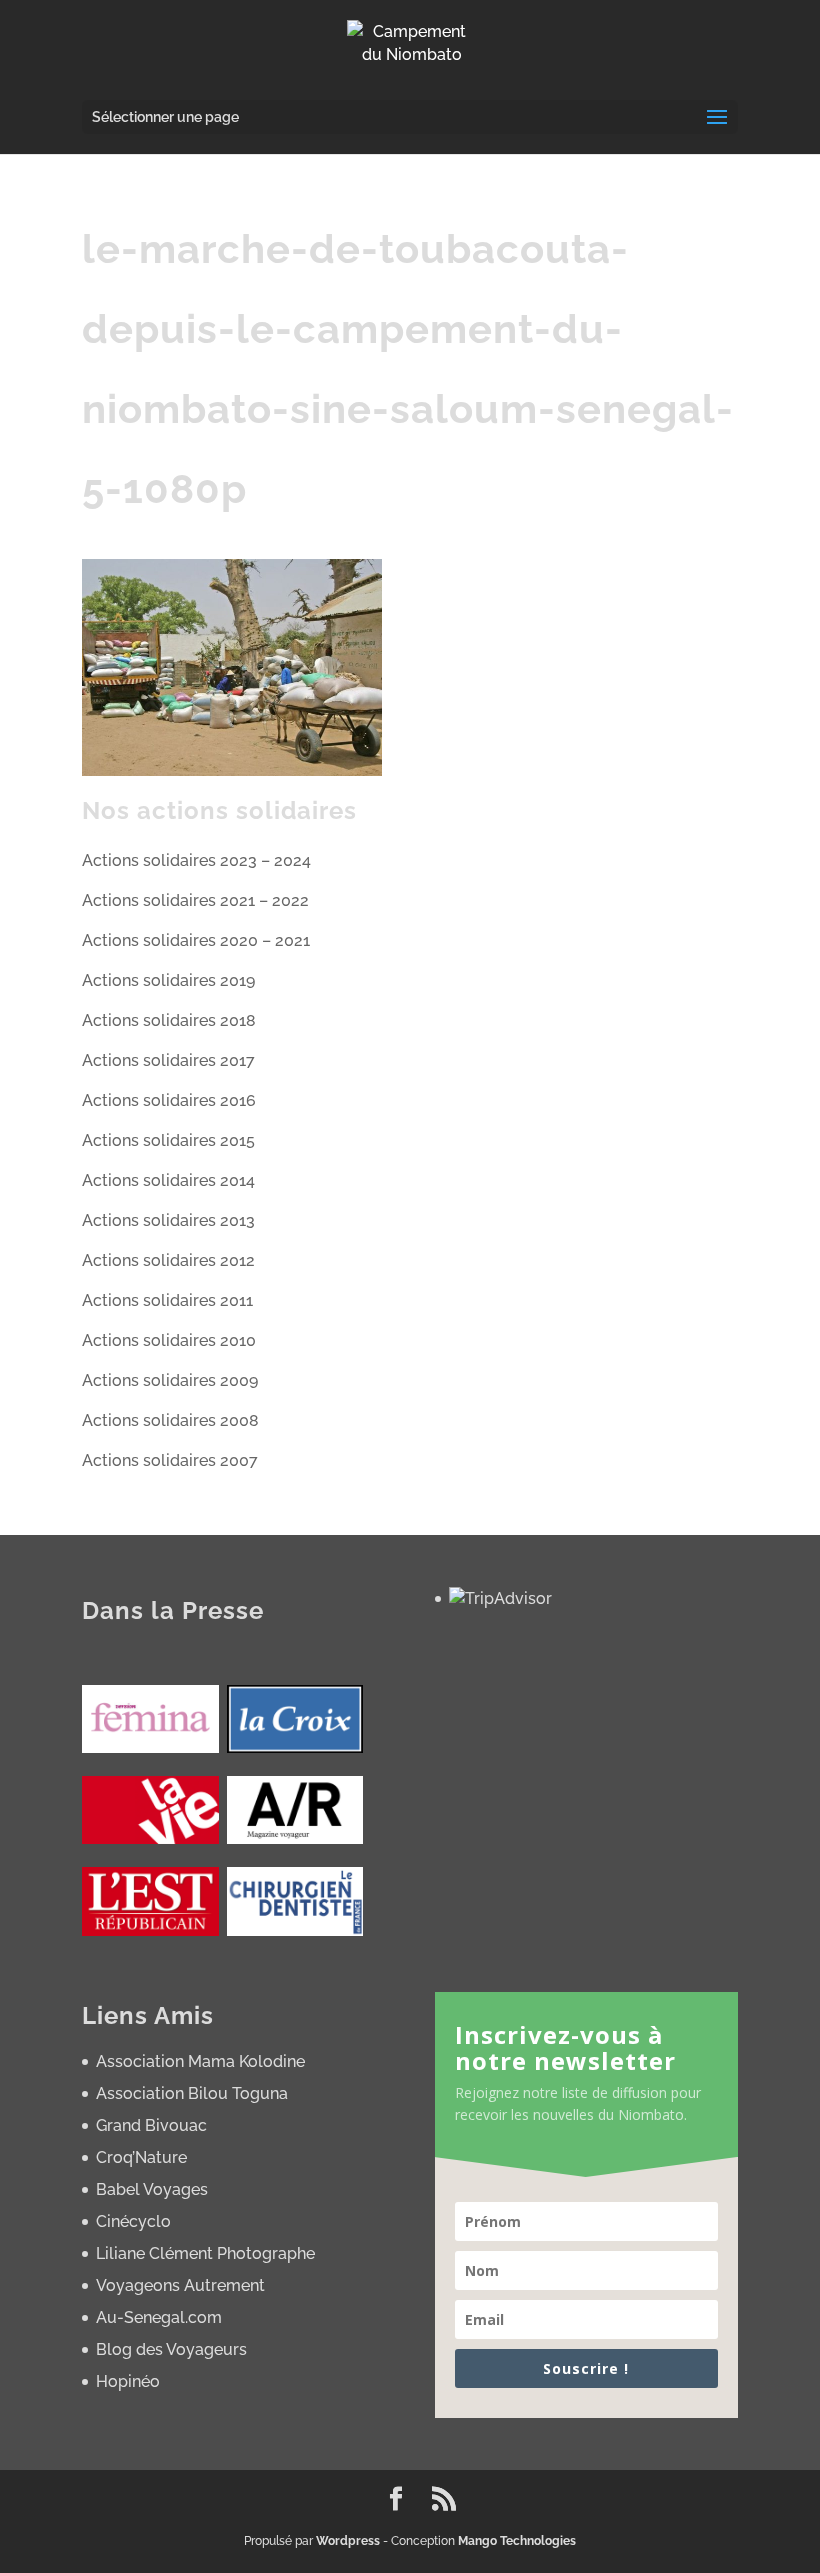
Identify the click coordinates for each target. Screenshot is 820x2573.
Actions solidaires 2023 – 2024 (196, 860)
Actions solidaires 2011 (167, 1300)
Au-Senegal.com (159, 2317)
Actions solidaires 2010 (169, 1340)
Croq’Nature (141, 2157)
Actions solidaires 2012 (168, 1260)
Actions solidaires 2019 (168, 980)
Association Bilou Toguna (192, 2093)
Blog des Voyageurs (171, 2349)
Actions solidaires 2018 (169, 1020)
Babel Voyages (152, 2189)
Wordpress (348, 2541)
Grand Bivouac (151, 2125)
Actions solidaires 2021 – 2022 (195, 900)
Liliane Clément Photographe (205, 2253)
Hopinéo (128, 2381)
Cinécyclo (133, 2221)
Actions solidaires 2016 (169, 1100)
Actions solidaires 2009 (170, 1380)
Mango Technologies (517, 2541)
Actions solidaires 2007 (170, 1460)
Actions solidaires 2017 (168, 1060)
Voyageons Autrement (180, 2285)
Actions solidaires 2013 (168, 1220)
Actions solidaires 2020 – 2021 (196, 940)
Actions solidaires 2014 (168, 1180)
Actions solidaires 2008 (170, 1420)
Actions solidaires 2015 (168, 1140)
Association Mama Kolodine (200, 2061)
